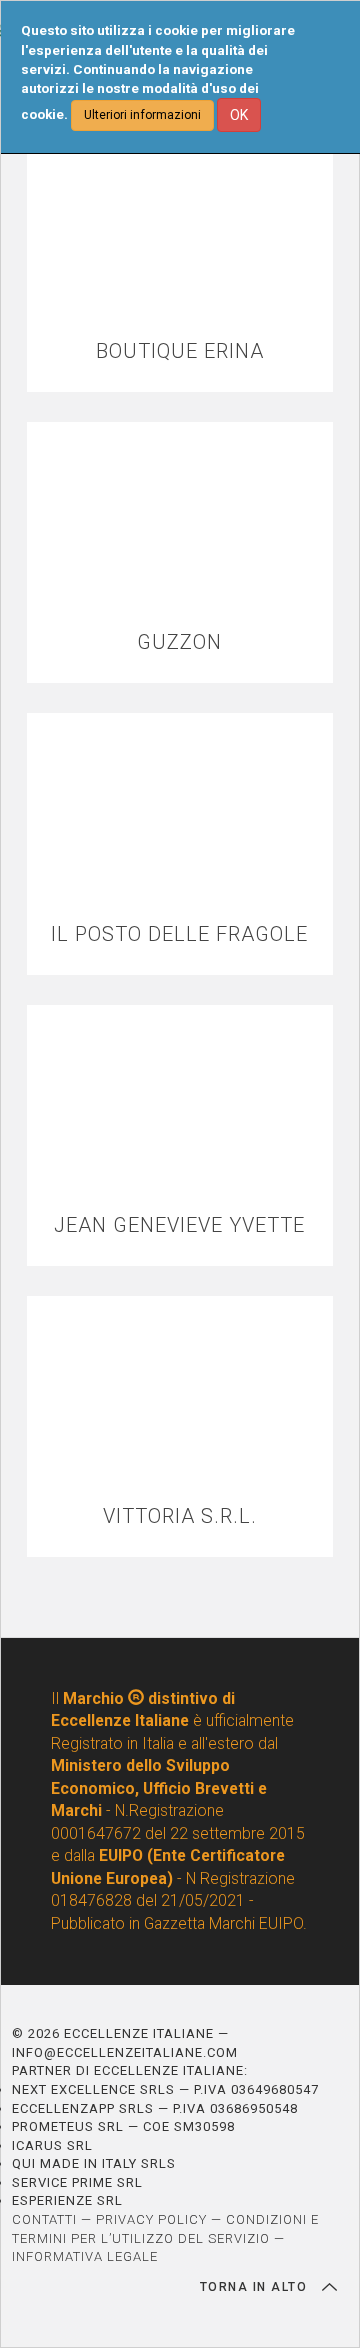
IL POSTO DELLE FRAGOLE (179, 934)
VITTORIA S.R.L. (180, 1516)
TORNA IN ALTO (256, 2287)
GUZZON (179, 642)
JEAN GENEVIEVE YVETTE (179, 1225)
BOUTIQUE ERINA (180, 351)
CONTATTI (44, 2219)
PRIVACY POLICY (151, 2219)
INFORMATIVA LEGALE (85, 2256)
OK (239, 115)
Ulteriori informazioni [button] (142, 115)
